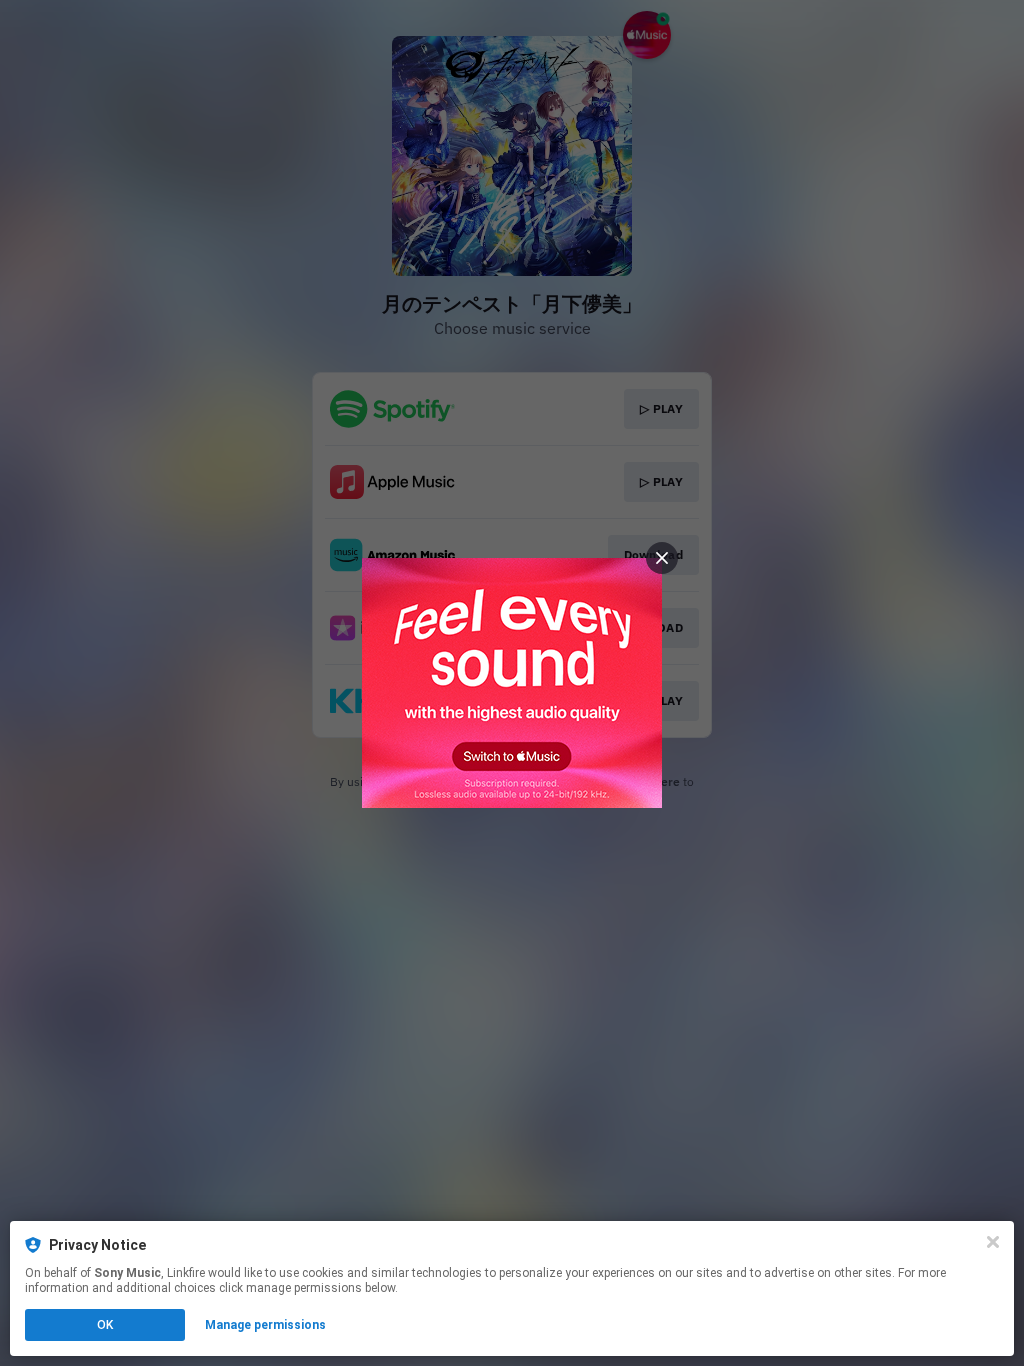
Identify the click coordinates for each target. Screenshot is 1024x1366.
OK (105, 1325)
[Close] (993, 1242)
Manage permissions (265, 1325)
